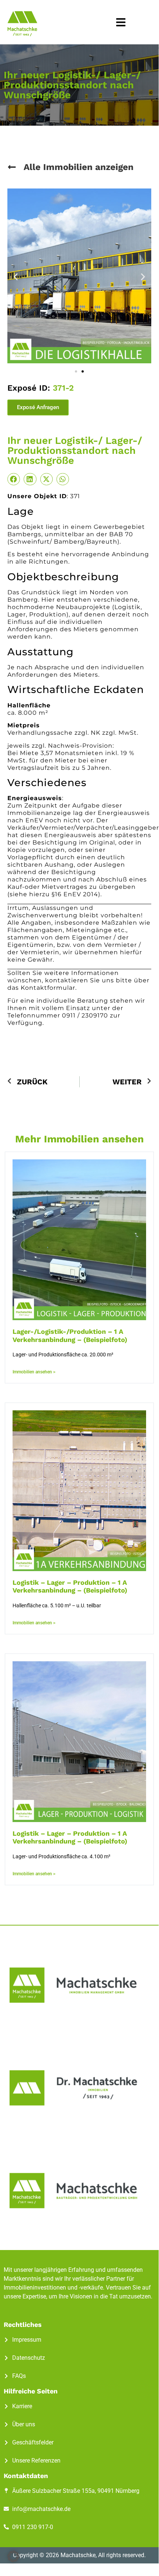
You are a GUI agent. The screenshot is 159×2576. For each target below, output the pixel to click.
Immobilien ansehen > (34, 1372)
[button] (121, 22)
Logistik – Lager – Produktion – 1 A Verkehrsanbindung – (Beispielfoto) (70, 1586)
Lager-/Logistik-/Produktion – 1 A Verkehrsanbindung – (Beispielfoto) (70, 1335)
